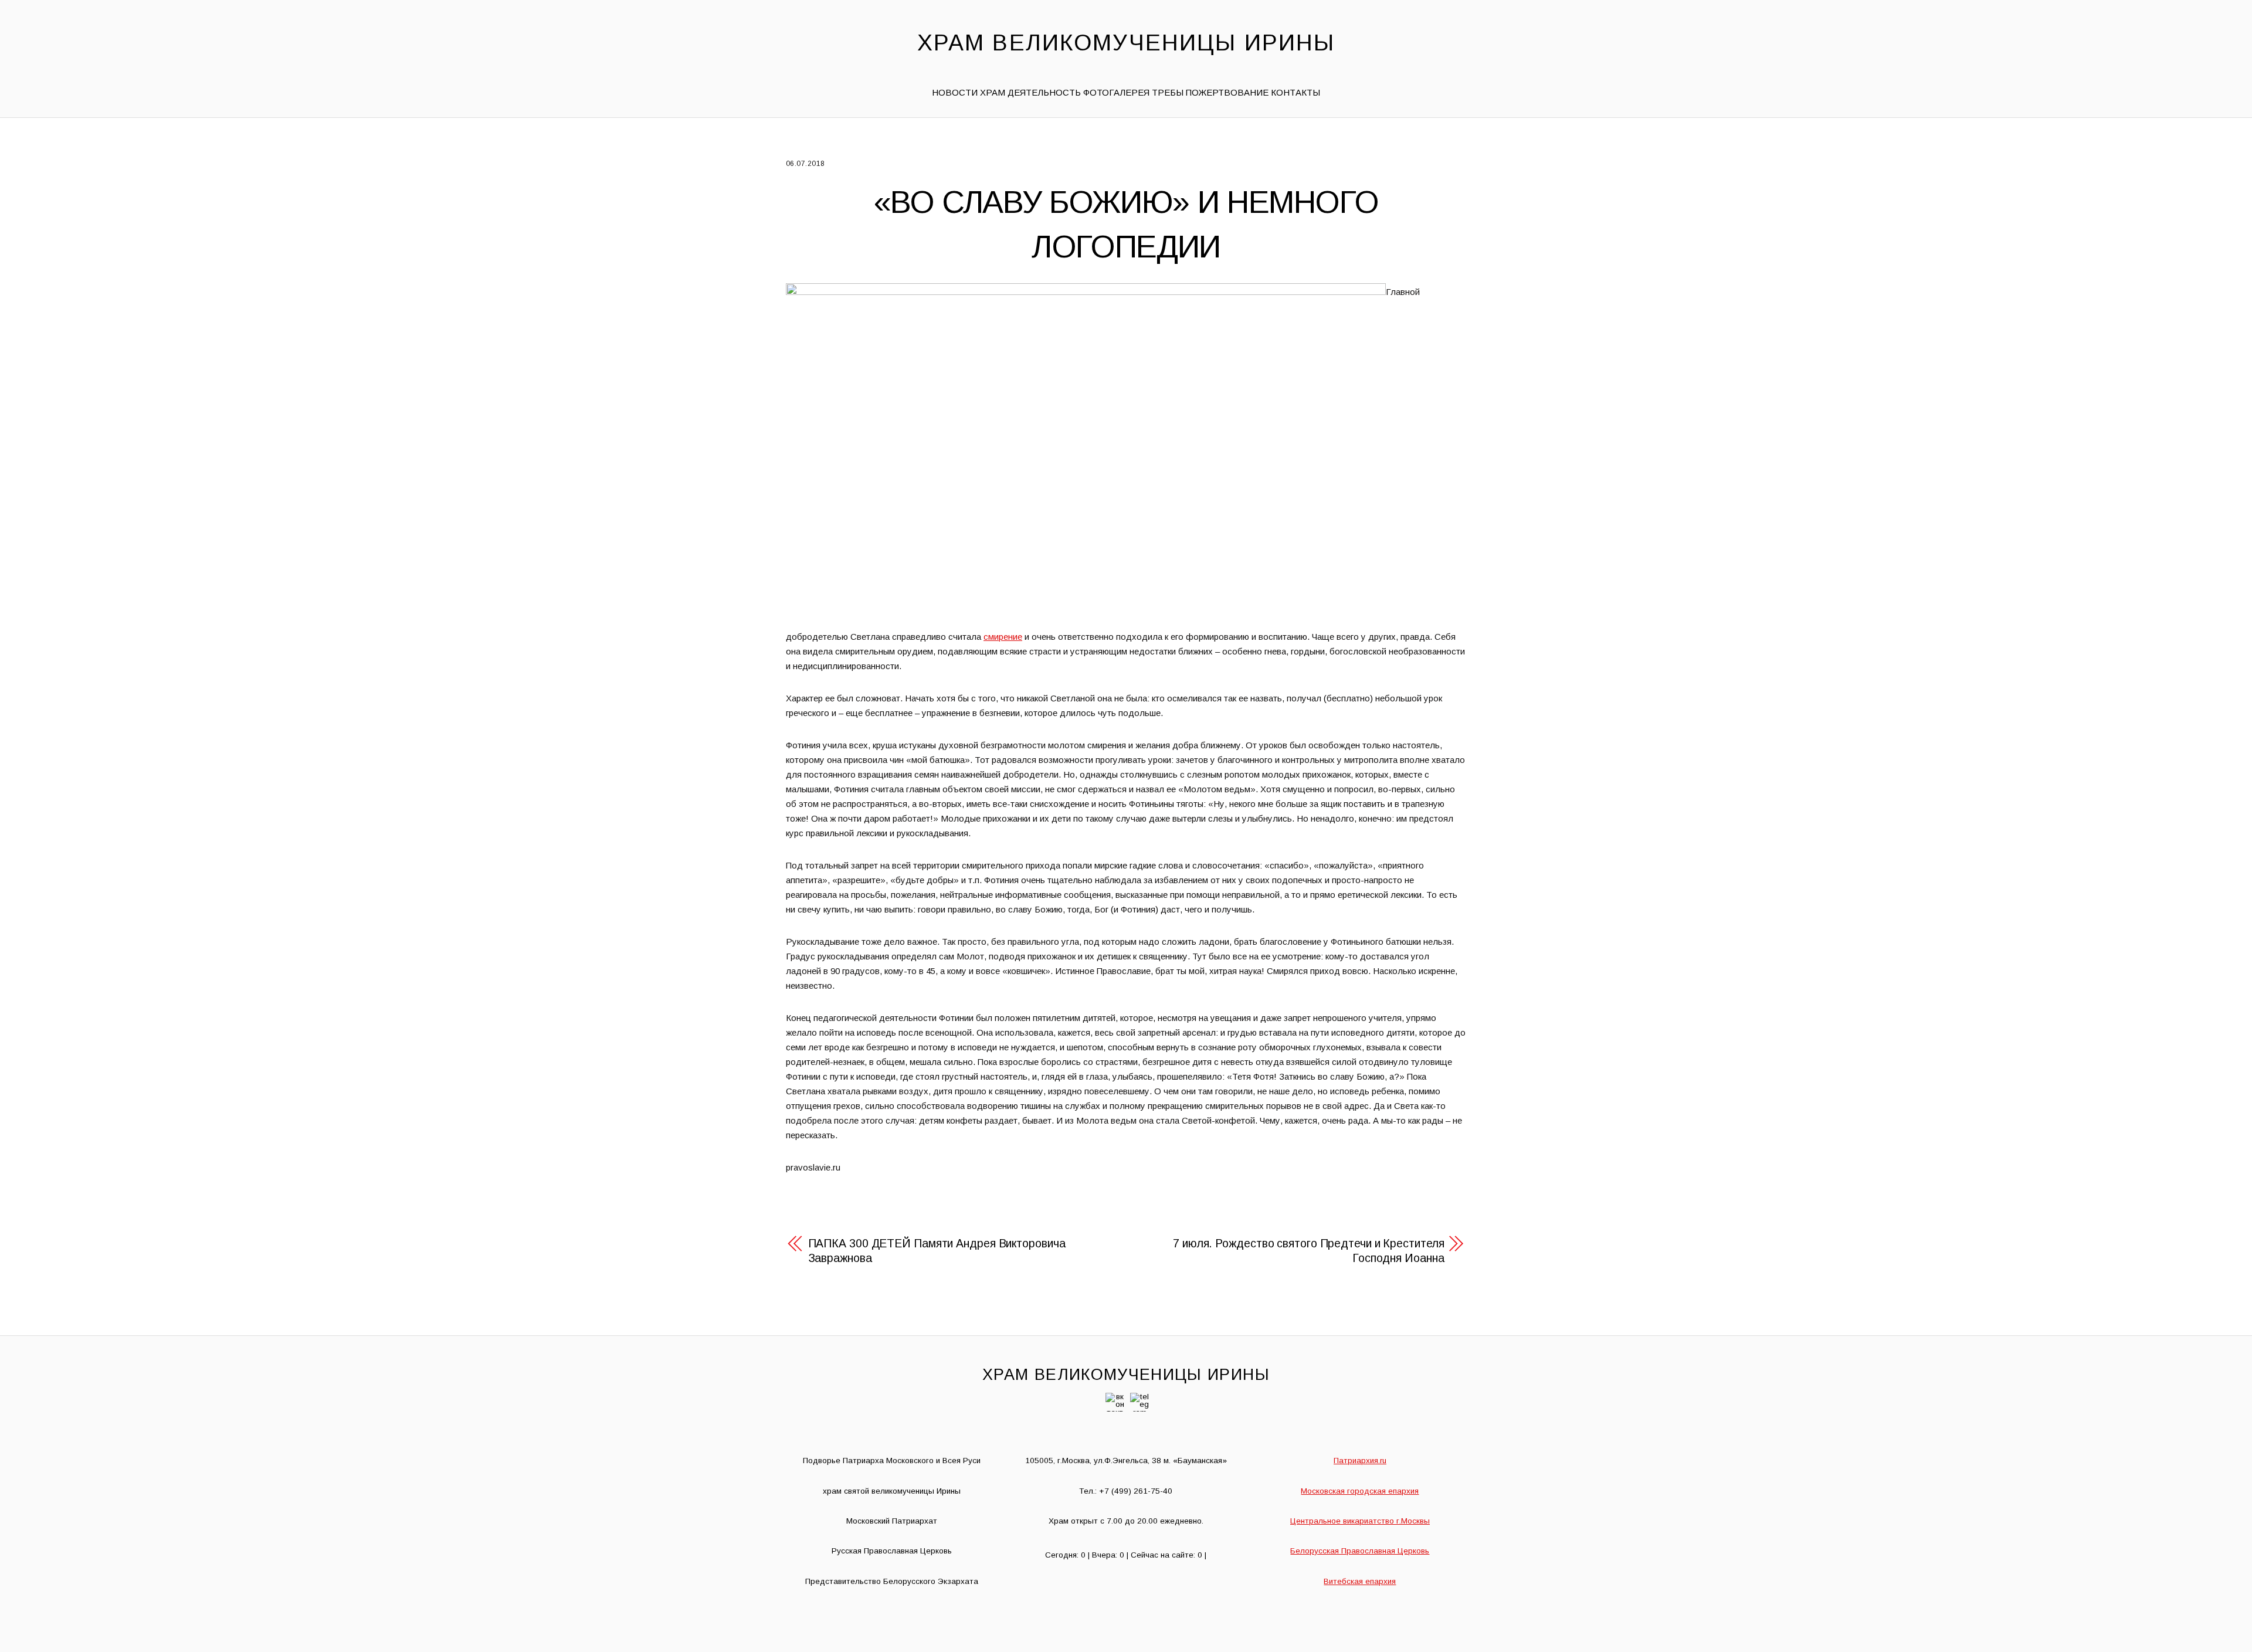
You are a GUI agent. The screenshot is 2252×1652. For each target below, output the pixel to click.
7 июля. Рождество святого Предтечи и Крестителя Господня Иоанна (1308, 1251)
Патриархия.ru (1360, 1461)
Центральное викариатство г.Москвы (1360, 1521)
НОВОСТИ (955, 92)
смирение (1003, 637)
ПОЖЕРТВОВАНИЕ (1227, 92)
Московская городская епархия (1360, 1491)
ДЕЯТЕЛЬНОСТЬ (1044, 92)
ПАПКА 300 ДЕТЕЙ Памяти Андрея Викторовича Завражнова (937, 1251)
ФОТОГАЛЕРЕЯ (1116, 92)
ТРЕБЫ (1168, 92)
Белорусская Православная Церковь (1360, 1551)
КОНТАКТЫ (1295, 92)
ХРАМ (993, 92)
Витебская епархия (1360, 1581)
